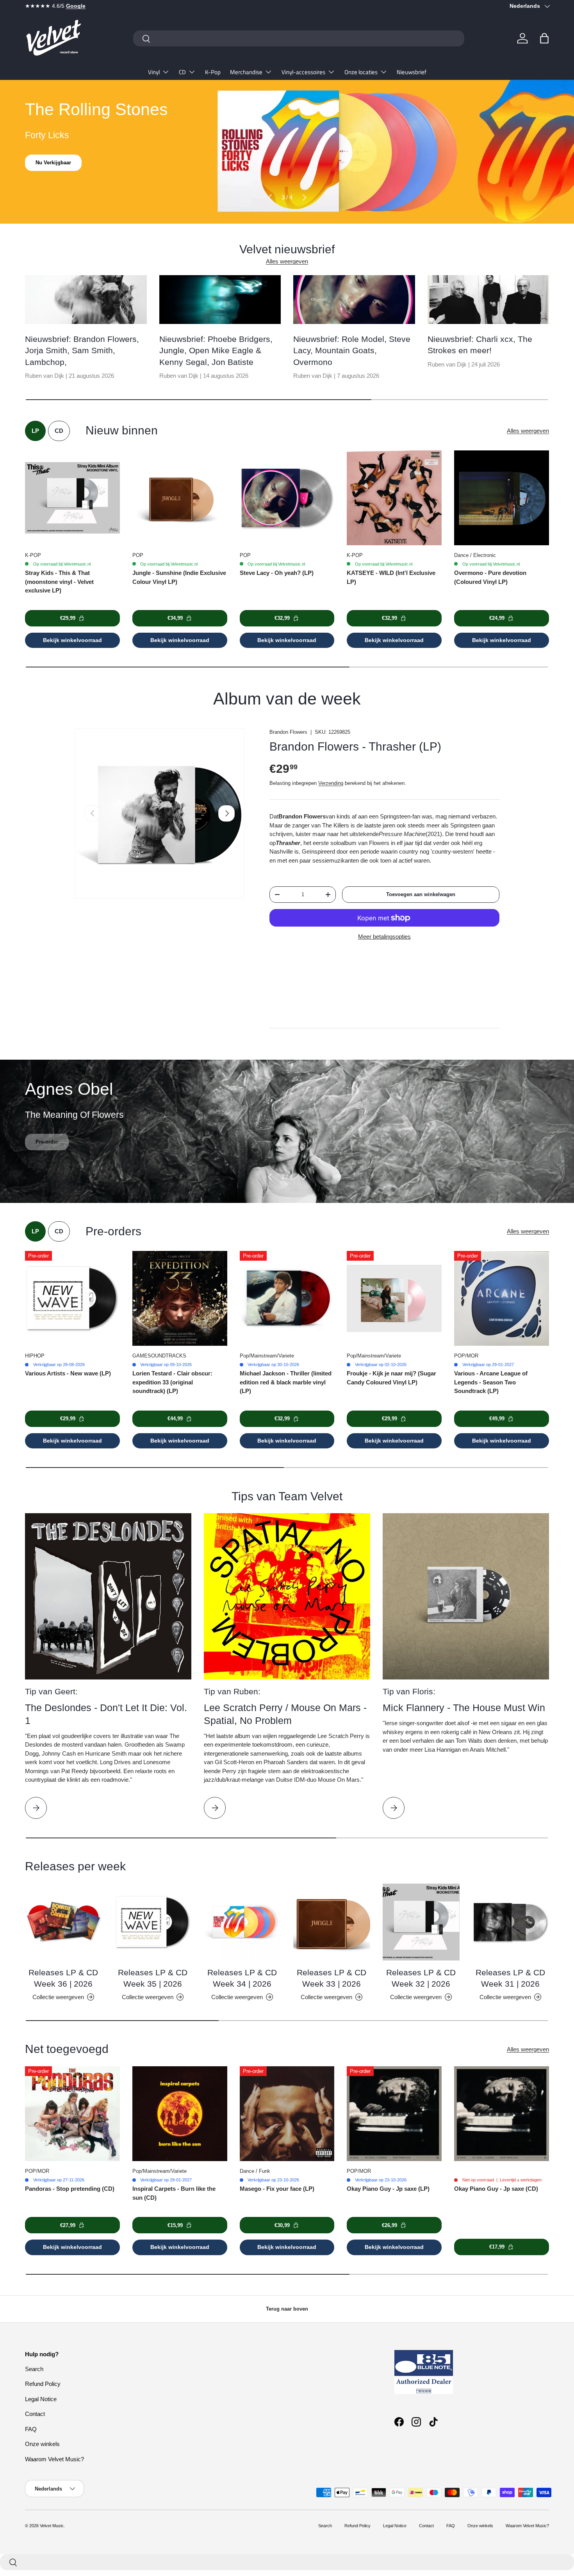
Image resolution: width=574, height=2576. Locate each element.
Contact (35, 2414)
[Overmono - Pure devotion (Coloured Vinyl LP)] (502, 498)
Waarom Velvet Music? (54, 2459)
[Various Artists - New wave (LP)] (72, 1298)
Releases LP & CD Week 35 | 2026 (153, 1978)
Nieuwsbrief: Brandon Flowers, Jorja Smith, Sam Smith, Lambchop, (82, 350)
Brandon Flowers (288, 732)
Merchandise (246, 72)
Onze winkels (42, 2444)
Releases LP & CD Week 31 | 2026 (510, 1978)
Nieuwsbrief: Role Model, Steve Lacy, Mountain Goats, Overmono (352, 350)
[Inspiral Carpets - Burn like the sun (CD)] (180, 2114)
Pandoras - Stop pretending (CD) (70, 2189)
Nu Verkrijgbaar (54, 163)
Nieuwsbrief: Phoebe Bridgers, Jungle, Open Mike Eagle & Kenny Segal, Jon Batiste (216, 350)
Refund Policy (43, 2384)
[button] (544, 38)
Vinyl (154, 72)
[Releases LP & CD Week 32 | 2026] (421, 1922)
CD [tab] (59, 431)
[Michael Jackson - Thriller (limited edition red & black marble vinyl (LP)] (287, 1298)
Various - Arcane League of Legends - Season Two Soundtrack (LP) (491, 1382)
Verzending (331, 783)
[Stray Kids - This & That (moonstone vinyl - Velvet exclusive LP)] (72, 498)
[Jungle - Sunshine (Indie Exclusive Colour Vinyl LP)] (180, 498)
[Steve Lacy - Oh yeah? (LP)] (287, 498)
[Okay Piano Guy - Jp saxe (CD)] (502, 2114)
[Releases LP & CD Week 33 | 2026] (332, 1922)
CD (182, 72)
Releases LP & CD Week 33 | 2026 (332, 1978)
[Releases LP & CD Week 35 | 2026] (153, 1922)
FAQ (31, 2429)
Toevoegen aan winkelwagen (421, 894)
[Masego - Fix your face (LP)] (287, 2114)
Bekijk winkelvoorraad (72, 640)
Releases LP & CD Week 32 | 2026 (421, 1978)
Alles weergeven (287, 261)
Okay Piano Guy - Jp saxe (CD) (496, 2189)
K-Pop (213, 72)
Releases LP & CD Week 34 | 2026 (242, 1978)
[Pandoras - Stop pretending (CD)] (72, 2114)
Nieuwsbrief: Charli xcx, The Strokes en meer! (480, 345)
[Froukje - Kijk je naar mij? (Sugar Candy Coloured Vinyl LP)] (394, 1298)
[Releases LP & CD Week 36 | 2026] (63, 1922)
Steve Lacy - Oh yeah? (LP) (277, 573)
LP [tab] (35, 431)
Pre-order (47, 1154)
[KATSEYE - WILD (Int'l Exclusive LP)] (394, 498)
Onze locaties (361, 72)
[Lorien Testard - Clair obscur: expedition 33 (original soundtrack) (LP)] (180, 1298)
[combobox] (299, 38)
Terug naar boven (287, 2309)
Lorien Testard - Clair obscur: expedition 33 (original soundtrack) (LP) (172, 1382)
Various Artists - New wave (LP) (68, 1373)
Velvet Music (52, 2526)
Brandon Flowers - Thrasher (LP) (355, 746)
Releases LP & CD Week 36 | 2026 (63, 1978)
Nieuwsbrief (412, 72)
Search (34, 2369)
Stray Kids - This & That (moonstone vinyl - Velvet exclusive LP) (59, 582)
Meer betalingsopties (384, 937)
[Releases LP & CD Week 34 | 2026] (242, 1922)
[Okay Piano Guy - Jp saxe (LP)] (394, 2114)
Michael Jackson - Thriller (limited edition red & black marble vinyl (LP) (286, 1382)
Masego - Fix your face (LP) (277, 2189)
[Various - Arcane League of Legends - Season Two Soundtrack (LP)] (502, 1298)
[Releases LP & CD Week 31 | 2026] (511, 1922)
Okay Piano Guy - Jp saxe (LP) (388, 2189)
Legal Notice (41, 2399)
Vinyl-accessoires (303, 72)
